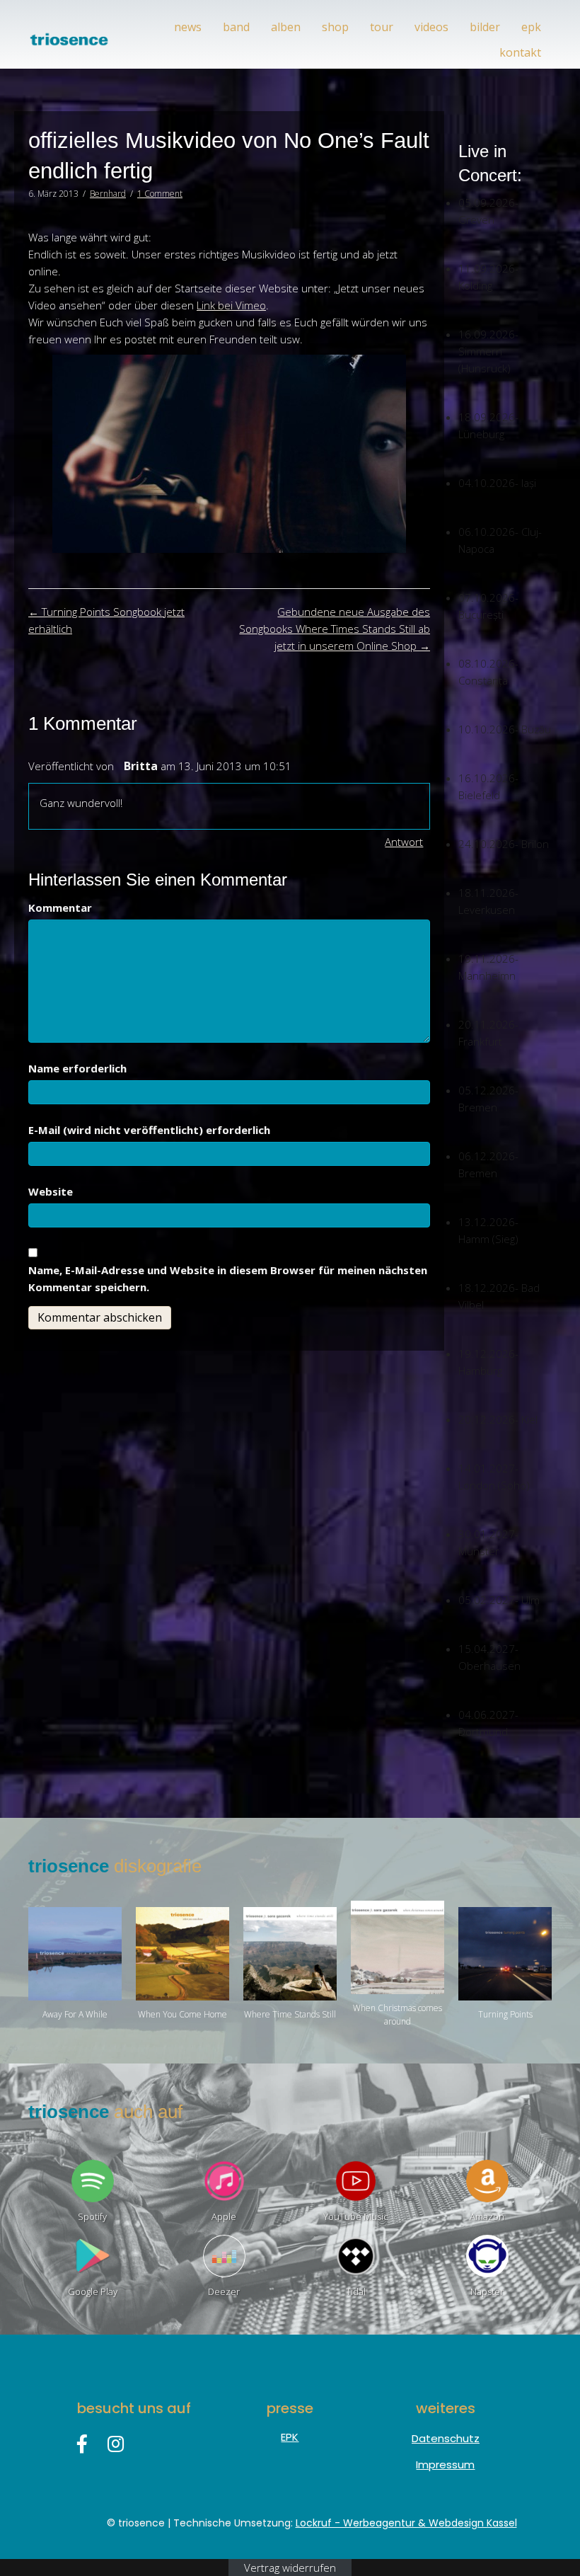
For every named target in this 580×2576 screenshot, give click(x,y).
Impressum (445, 2465)
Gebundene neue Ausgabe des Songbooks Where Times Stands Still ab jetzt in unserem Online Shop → (335, 629)
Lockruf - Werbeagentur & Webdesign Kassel (406, 2523)
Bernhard (108, 194)
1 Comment (160, 194)
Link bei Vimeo (231, 305)
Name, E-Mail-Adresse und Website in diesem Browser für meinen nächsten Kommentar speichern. (228, 1278)
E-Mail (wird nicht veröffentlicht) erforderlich (149, 1130)
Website (51, 1191)
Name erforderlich (77, 1068)
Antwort (404, 842)
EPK (290, 2437)
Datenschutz (446, 2438)
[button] (82, 2444)
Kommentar (60, 908)
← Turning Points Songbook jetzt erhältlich (106, 620)
